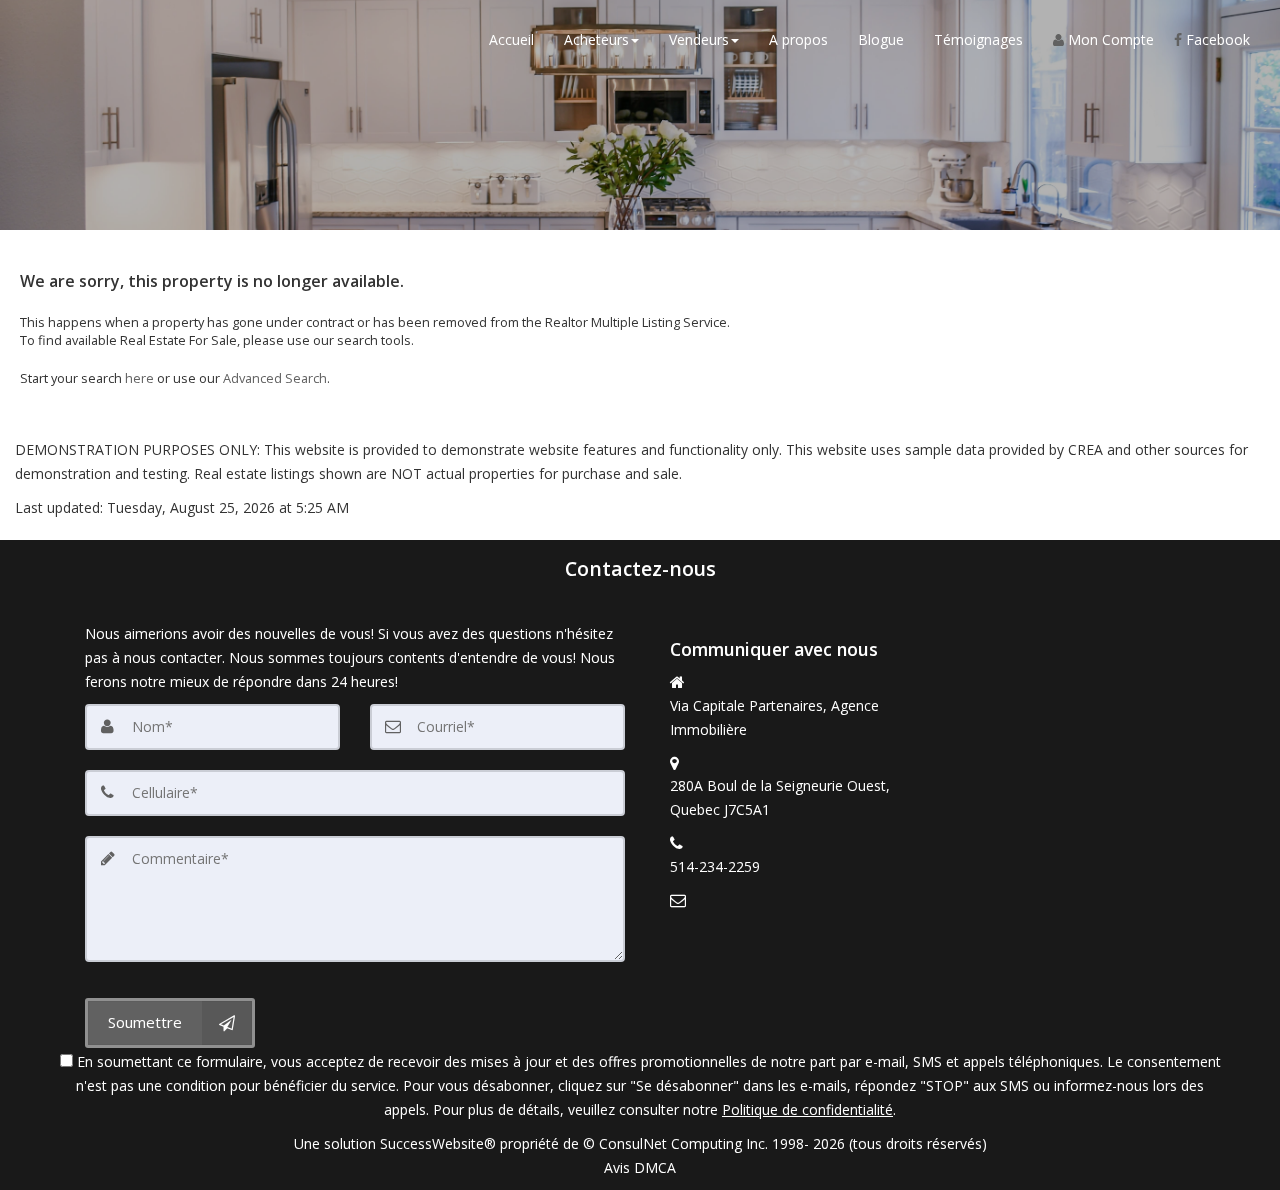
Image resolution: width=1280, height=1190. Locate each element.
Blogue (881, 39)
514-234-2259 (715, 866)
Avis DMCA (640, 1167)
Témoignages (978, 39)
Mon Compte (1109, 39)
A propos (798, 39)
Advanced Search (275, 378)
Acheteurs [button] (596, 39)
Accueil (511, 39)
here (139, 378)
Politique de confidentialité (807, 1109)
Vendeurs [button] (699, 39)
